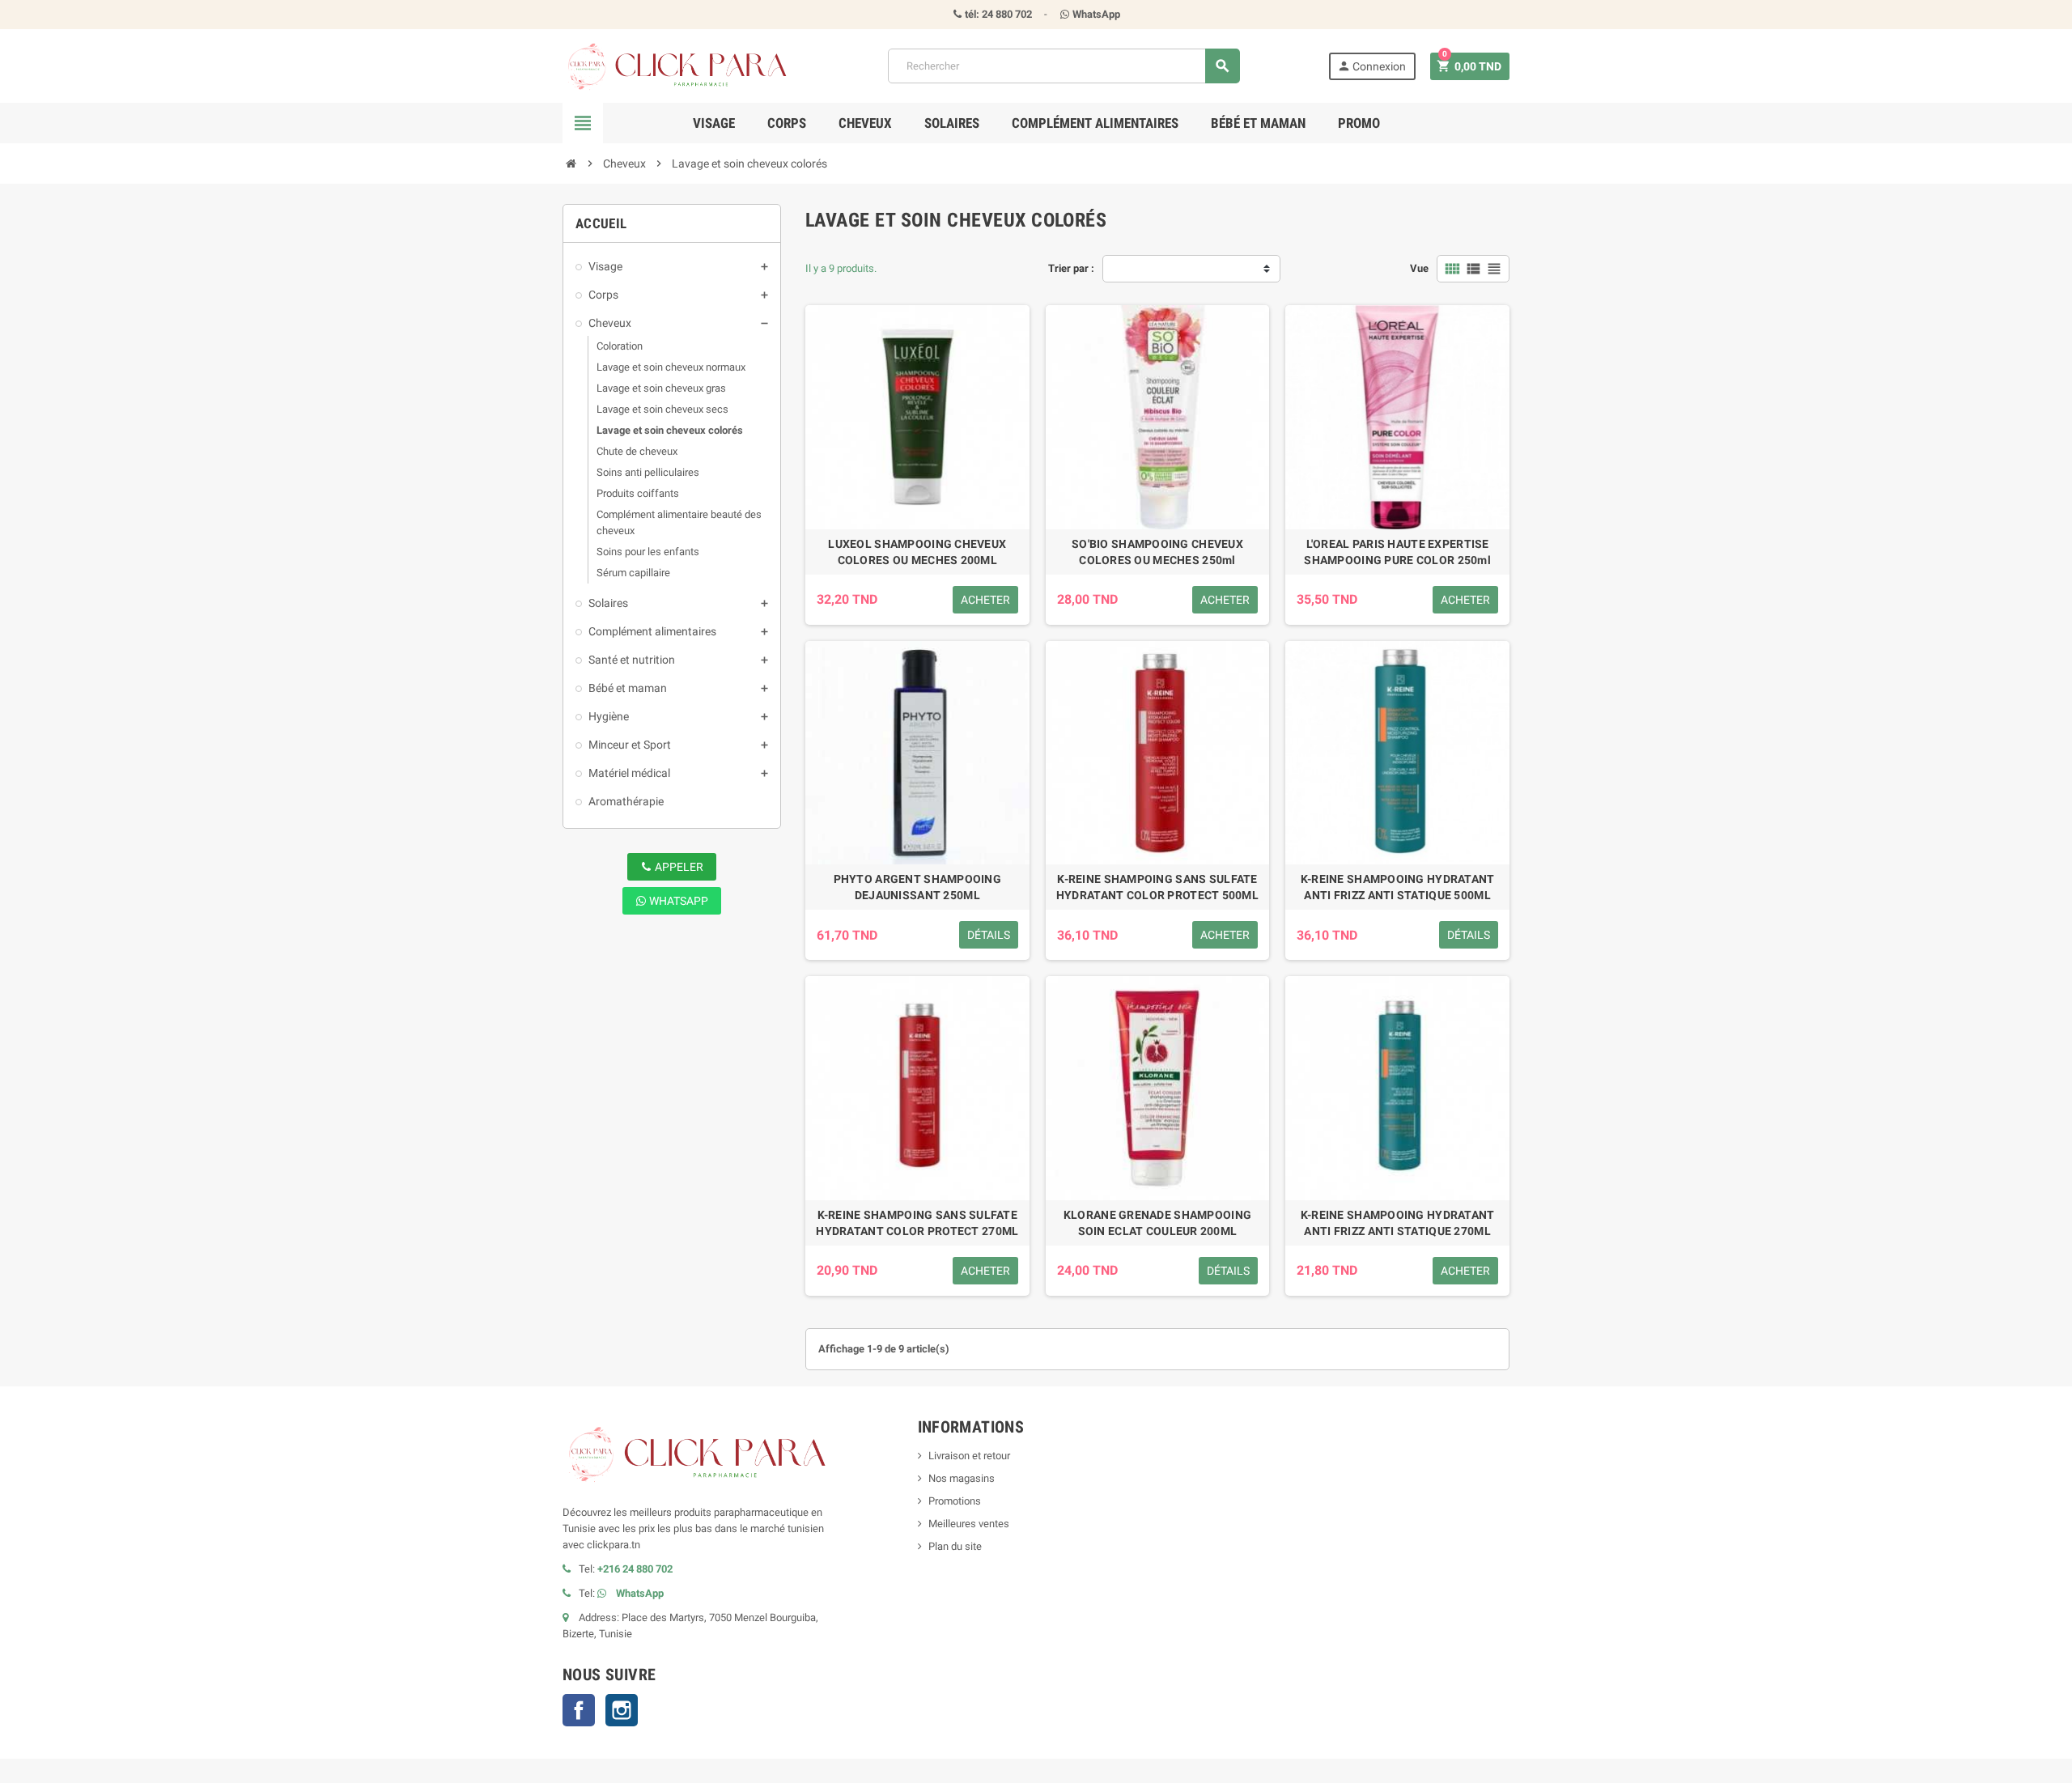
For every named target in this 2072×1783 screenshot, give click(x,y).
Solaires (952, 123)
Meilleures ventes (969, 1524)
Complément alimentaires (1095, 123)
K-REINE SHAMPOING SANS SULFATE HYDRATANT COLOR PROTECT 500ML (1157, 887)
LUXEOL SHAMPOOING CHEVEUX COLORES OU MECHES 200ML (917, 552)
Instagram (622, 1710)
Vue (1419, 268)
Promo (1359, 123)
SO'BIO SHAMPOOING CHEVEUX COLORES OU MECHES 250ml (1157, 552)
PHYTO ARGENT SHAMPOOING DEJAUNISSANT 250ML (917, 887)
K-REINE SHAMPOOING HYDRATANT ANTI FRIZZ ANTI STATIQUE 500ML (1398, 887)
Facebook (579, 1710)
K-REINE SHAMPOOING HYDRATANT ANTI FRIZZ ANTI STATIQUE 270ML (1398, 1223)
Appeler (678, 867)
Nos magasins (962, 1478)
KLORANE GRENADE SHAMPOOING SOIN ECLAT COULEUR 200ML (1157, 1223)
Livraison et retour (969, 1456)
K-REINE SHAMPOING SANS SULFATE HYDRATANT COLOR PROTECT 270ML (917, 1223)
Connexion (1371, 66)
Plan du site (955, 1546)
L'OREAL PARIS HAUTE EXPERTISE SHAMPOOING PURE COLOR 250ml (1397, 552)
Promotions (955, 1501)
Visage (714, 123)
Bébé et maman (1258, 123)
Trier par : (1071, 268)
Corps (787, 123)
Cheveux (865, 123)
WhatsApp (677, 901)
